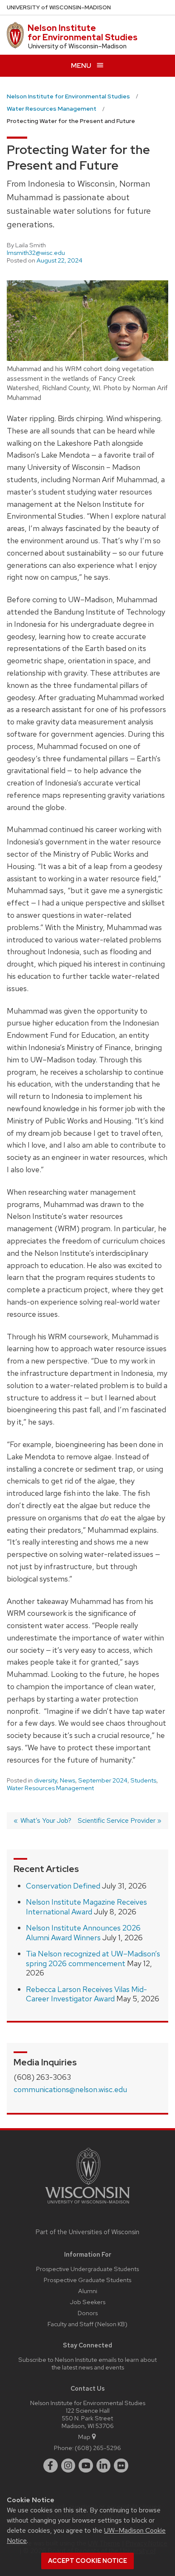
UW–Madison (59, 7)
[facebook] (51, 2466)
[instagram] (68, 2466)
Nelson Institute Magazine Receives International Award (86, 1907)
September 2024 (103, 1780)
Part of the (87, 2232)
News (68, 1780)
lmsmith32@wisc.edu (36, 253)
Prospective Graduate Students (87, 2280)
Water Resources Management (50, 1788)
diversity (45, 1780)
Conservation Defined (63, 1886)
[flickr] (121, 2466)
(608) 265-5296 (98, 2448)
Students (143, 1780)
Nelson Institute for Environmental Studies (83, 33)
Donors (88, 2313)
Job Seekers (87, 2302)
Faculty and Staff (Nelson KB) (87, 2324)
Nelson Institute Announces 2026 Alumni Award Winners (83, 1933)
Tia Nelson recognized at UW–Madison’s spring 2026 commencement (93, 1959)
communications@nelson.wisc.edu (70, 2089)
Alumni (88, 2291)
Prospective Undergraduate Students (87, 2269)
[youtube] (86, 2466)
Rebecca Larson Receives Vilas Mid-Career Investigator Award (86, 1994)
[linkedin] (104, 2466)
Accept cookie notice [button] (87, 2561)
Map (84, 2437)
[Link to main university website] (87, 2205)
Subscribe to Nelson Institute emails (67, 2359)
